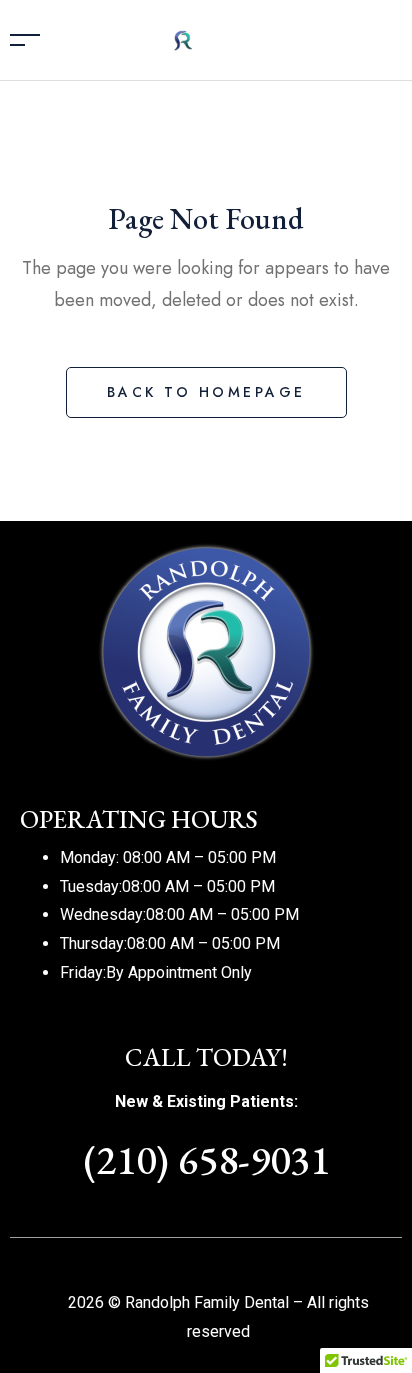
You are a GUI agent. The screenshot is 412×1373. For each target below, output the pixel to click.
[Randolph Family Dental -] (211, 38)
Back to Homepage (206, 392)
